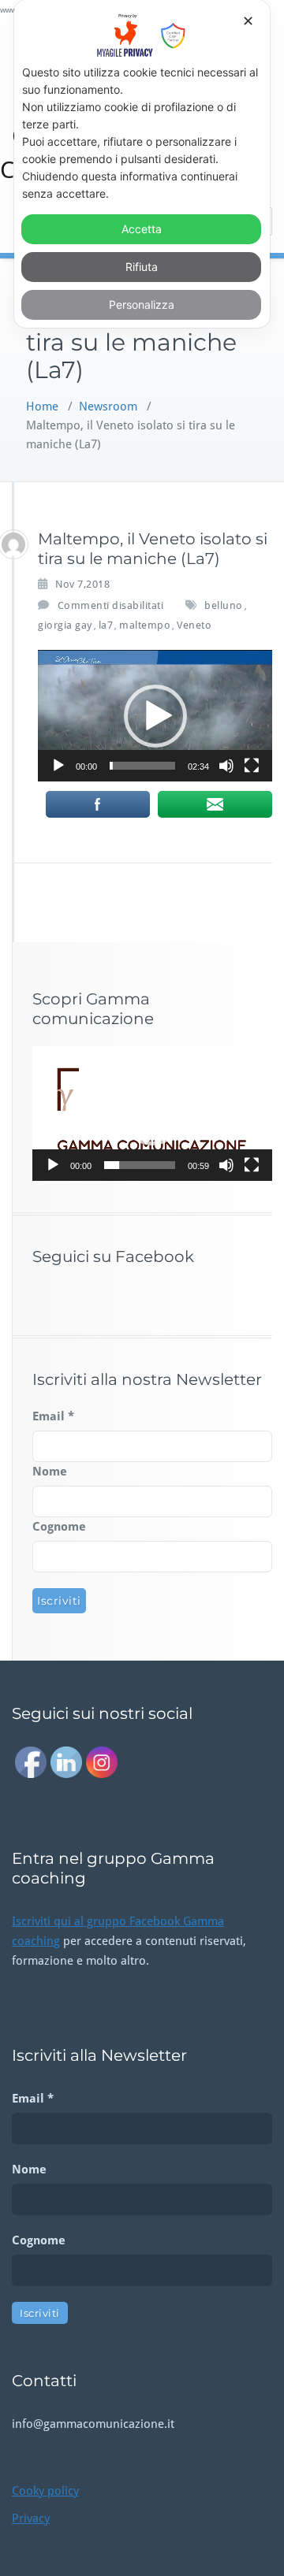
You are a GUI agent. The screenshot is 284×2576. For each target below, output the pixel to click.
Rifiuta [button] (142, 267)
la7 (106, 625)
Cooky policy (45, 2491)
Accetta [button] (142, 229)
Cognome (59, 1527)
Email (53, 1416)
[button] (155, 716)
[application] (155, 716)
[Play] (58, 766)
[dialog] (142, 164)
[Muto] (226, 766)
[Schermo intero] (252, 766)
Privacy (31, 2518)
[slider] (142, 766)
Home (42, 406)
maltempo (145, 625)
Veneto (194, 625)
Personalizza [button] (142, 304)
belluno (224, 605)
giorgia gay (65, 625)
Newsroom (108, 406)
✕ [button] (248, 21)
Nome (50, 1472)
